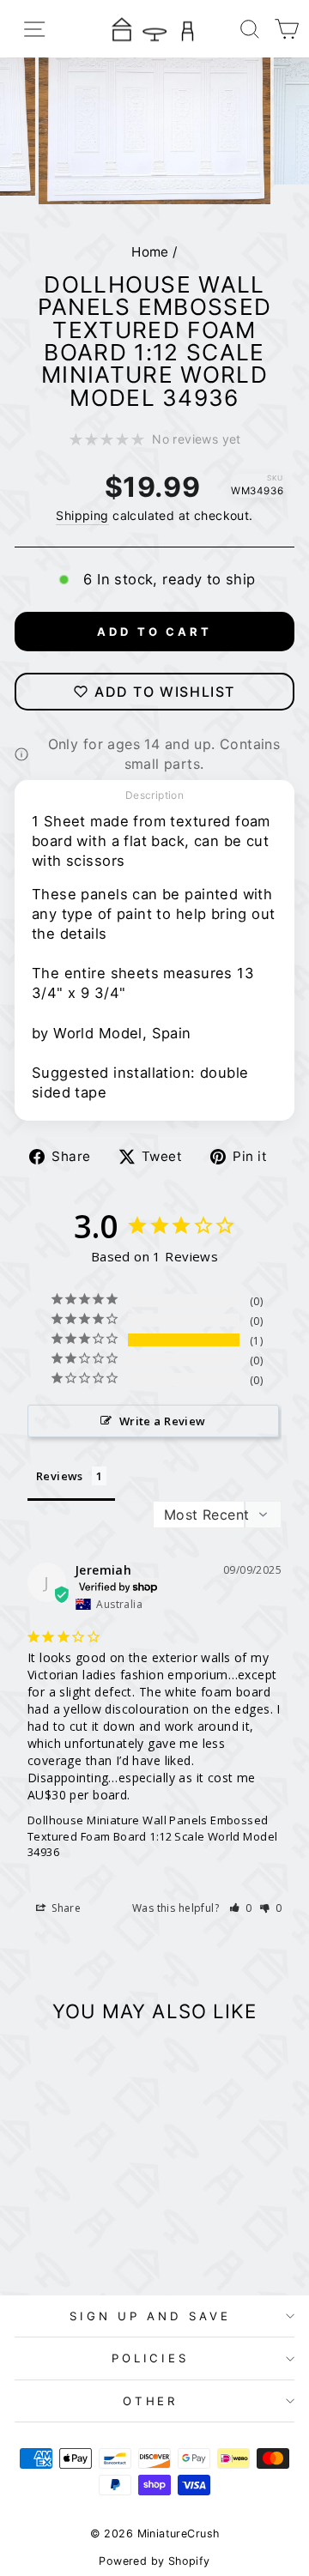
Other (151, 2401)
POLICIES (151, 2358)
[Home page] (154, 29)
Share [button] (65, 1908)
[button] (241, 1908)
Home (150, 252)
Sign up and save (150, 2316)
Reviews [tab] (60, 1476)
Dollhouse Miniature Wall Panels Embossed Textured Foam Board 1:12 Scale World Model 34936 (152, 1835)
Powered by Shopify (154, 2561)
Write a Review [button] (163, 1421)
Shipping (82, 515)
